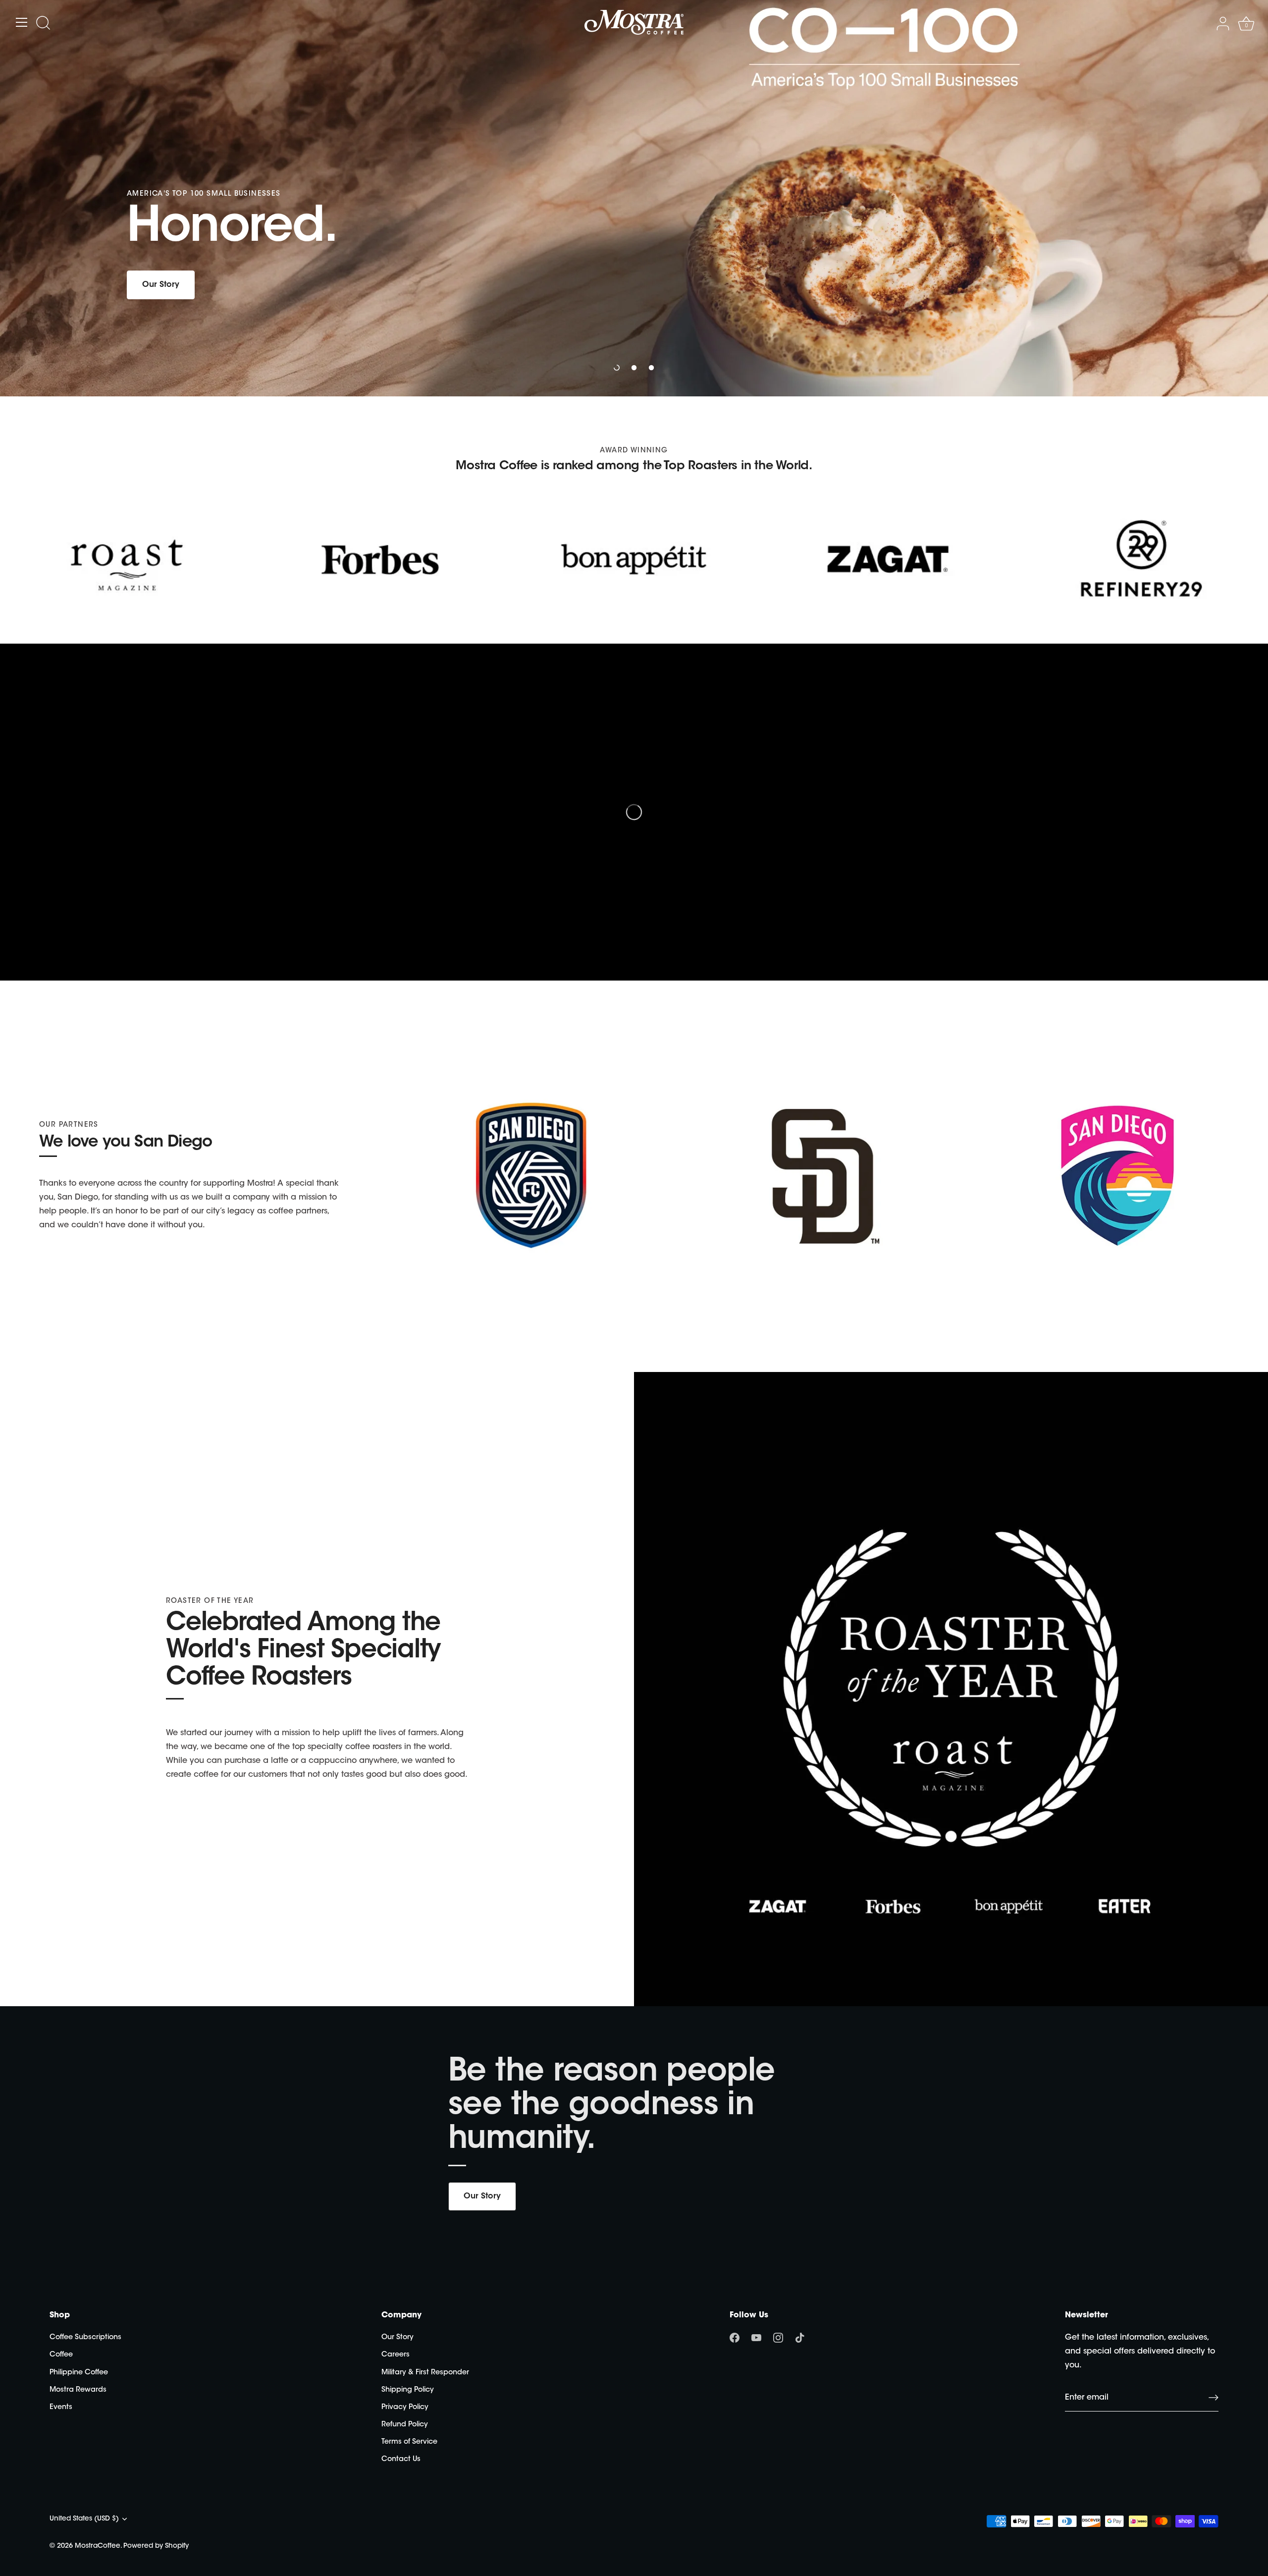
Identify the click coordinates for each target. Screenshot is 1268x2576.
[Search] (43, 24)
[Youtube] (756, 2338)
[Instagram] (778, 2338)
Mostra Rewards (78, 2390)
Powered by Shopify (156, 2546)
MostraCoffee (98, 2546)
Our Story (482, 2196)
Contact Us (401, 2459)
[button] (617, 368)
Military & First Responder (425, 2373)
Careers (396, 2355)
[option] (634, 198)
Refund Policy (405, 2425)
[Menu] (22, 22)
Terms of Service (409, 2442)
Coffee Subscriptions (85, 2337)
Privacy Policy (405, 2407)
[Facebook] (735, 2338)
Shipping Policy (408, 2390)
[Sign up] (1214, 2398)
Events (61, 2407)
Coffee (61, 2355)
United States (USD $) (84, 2519)
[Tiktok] (800, 2338)
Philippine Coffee (79, 2373)
